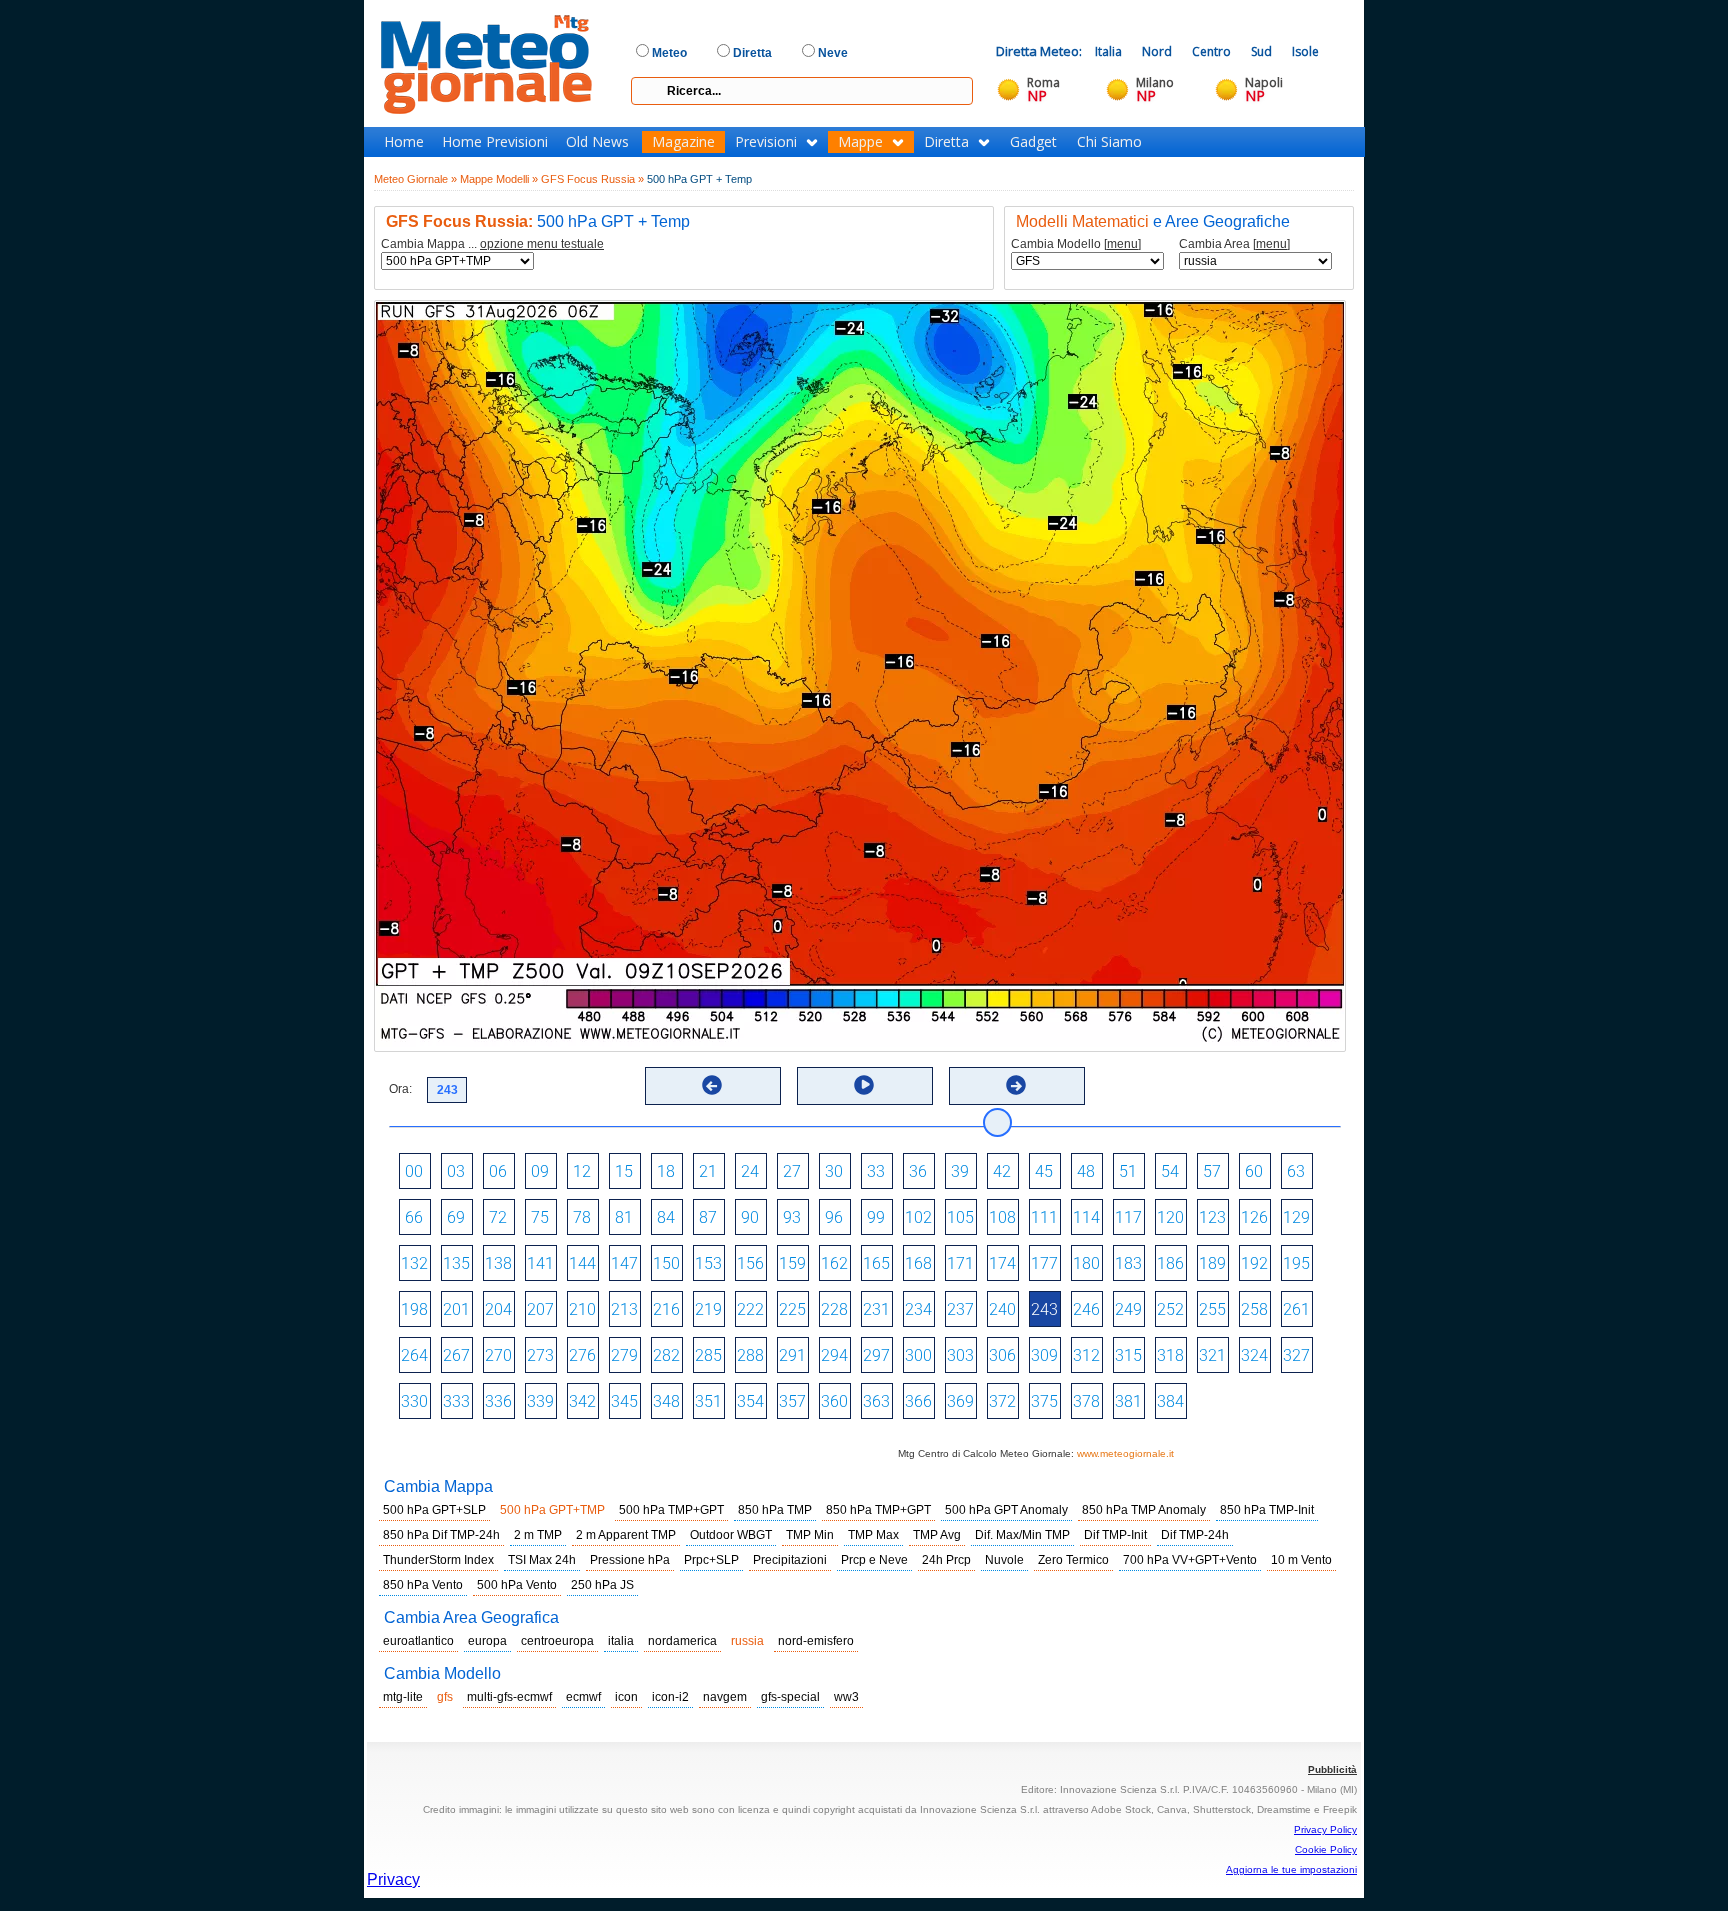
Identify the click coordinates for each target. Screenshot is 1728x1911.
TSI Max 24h (542, 1560)
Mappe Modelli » (499, 179)
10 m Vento (1301, 1560)
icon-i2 (670, 1697)
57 (1212, 1171)
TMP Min (810, 1535)
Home (404, 142)
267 (456, 1355)
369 (960, 1401)
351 (708, 1401)
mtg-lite (403, 1697)
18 (666, 1171)
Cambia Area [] (1234, 244)
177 (1044, 1263)
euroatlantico (418, 1641)
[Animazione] (864, 1085)
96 (834, 1217)
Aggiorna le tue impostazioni (1291, 1869)
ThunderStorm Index (438, 1560)
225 (792, 1309)
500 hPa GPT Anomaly (1006, 1510)
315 (1128, 1355)
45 (1044, 1171)
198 (414, 1309)
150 (666, 1263)
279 (624, 1355)
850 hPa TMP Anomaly (1144, 1510)
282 (666, 1355)
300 (918, 1355)
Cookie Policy (1326, 1849)
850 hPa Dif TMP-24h (441, 1535)
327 (1296, 1355)
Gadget (1033, 142)
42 (1002, 1171)
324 (1254, 1355)
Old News (597, 142)
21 (708, 1171)
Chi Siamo (1109, 142)
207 (540, 1309)
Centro (1211, 51)
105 (960, 1217)
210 (582, 1309)
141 (540, 1263)
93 (792, 1217)
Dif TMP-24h (1195, 1535)
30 (834, 1171)
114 (1086, 1217)
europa (487, 1641)
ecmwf (583, 1697)
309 (1044, 1355)
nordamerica (682, 1641)
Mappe (860, 142)
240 (1002, 1309)
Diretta (946, 142)
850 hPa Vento (423, 1585)
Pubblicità (1332, 1769)
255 (1212, 1309)
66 (414, 1217)
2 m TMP (538, 1535)
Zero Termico (1073, 1560)
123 (1212, 1217)
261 (1296, 1309)
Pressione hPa (630, 1560)
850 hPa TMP (775, 1510)
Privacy (393, 1879)
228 (834, 1309)
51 (1128, 1171)
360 (834, 1401)
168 (918, 1263)
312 (1086, 1355)
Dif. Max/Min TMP (1022, 1535)
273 (540, 1355)
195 (1296, 1263)
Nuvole (1004, 1560)
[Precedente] (712, 1085)
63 (1296, 1171)
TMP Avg (937, 1535)
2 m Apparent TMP (626, 1535)
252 (1170, 1309)
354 (750, 1401)
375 (1044, 1401)
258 (1254, 1309)
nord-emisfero (816, 1641)
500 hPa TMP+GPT (671, 1510)
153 (708, 1263)
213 (624, 1309)
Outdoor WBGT (731, 1535)
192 (1254, 1263)
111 (1044, 1217)
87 (708, 1217)
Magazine (683, 142)
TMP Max (873, 1535)
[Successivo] (1016, 1085)
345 (624, 1401)
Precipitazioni (790, 1560)
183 (1128, 1263)
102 (918, 1217)
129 (1296, 1217)
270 (498, 1355)
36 (918, 1171)
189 (1212, 1263)
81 (624, 1217)
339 (540, 1401)
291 (792, 1355)
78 (582, 1217)
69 (456, 1217)
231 (876, 1309)
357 (792, 1401)
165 (876, 1263)
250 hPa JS (602, 1585)
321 (1212, 1355)
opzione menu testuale (542, 244)
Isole (1305, 51)
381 (1128, 1401)
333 (456, 1401)
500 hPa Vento (517, 1585)
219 (708, 1309)
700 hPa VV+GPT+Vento (1190, 1560)
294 (834, 1355)
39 (960, 1171)
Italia (1108, 51)
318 (1170, 1355)
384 (1170, 1401)
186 (1170, 1263)
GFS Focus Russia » (592, 179)
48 (1086, 1171)
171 (960, 1263)
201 (456, 1309)
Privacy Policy (1325, 1829)
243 (1044, 1309)
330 (414, 1401)
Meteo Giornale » (415, 179)
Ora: (400, 1089)
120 (1170, 1217)
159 (792, 1263)
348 (666, 1401)
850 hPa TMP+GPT (878, 1510)
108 (1002, 1217)
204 (498, 1309)
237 (960, 1309)
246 (1086, 1309)
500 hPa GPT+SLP (434, 1510)
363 (876, 1401)
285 (708, 1355)
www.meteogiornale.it (1125, 1453)
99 (876, 1217)
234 (918, 1309)
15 (624, 1171)
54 (1170, 1171)
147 (624, 1263)
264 (414, 1355)
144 (582, 1263)
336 (498, 1401)
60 (1254, 1171)
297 (876, 1355)
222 (750, 1309)
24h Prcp (946, 1560)
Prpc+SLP (711, 1560)
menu (1122, 244)
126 (1254, 1217)
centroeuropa (557, 1641)
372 (1002, 1401)
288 (750, 1355)
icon (626, 1697)
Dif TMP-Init (1115, 1535)
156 (750, 1263)
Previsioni (766, 142)
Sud (1261, 51)
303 (960, 1355)
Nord (1157, 51)
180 (1086, 1263)
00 (414, 1171)
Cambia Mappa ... (492, 244)
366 (918, 1401)
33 (876, 1171)
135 (456, 1263)
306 (1002, 1355)
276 (582, 1355)
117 (1128, 1217)
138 (498, 1263)
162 (834, 1263)
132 (414, 1263)
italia (621, 1641)
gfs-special (790, 1697)
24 (750, 1171)
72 (498, 1217)
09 (540, 1171)
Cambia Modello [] (1076, 244)
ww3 (846, 1697)
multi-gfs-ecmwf (509, 1697)
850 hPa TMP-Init (1267, 1510)
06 (498, 1171)
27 (792, 1171)
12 (582, 1171)
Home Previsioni (495, 142)
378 (1086, 1401)
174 (1002, 1263)
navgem (725, 1697)
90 (750, 1217)
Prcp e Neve (874, 1560)
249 (1128, 1309)
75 (540, 1217)
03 (456, 1171)
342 (582, 1401)
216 (666, 1309)
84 (666, 1217)
